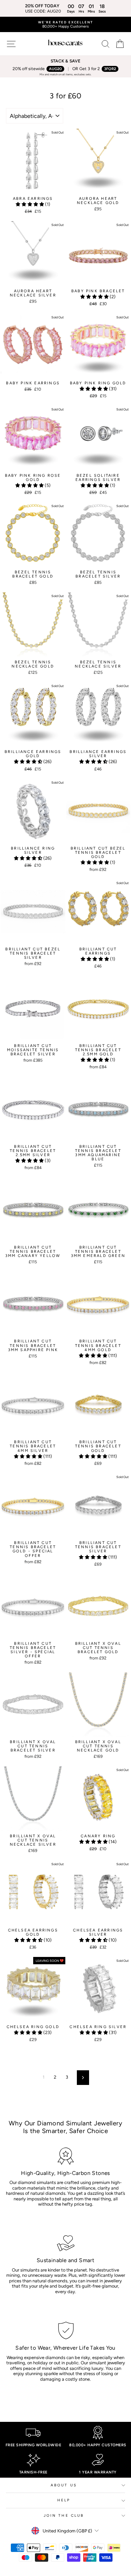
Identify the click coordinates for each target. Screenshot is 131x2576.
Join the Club (64, 2515)
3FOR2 (110, 69)
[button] (30, 204)
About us (64, 2485)
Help (64, 2500)
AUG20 (55, 69)
